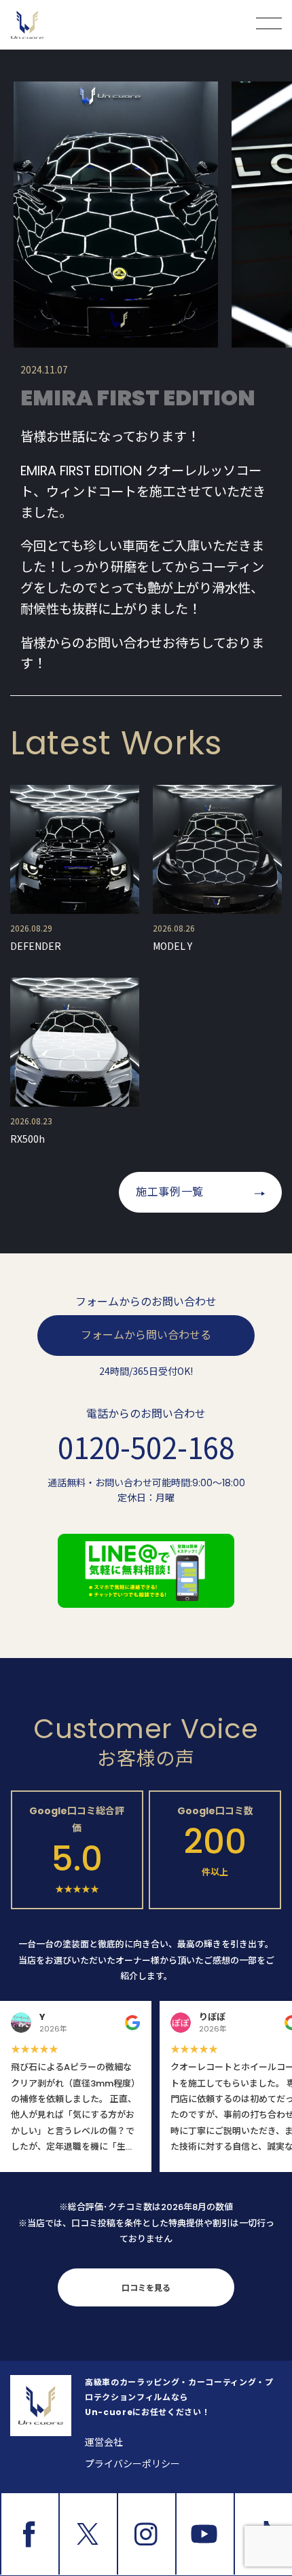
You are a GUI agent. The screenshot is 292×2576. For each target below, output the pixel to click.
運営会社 (104, 2442)
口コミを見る (146, 2288)
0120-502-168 (146, 1447)
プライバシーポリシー (132, 2464)
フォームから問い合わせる (146, 1335)
